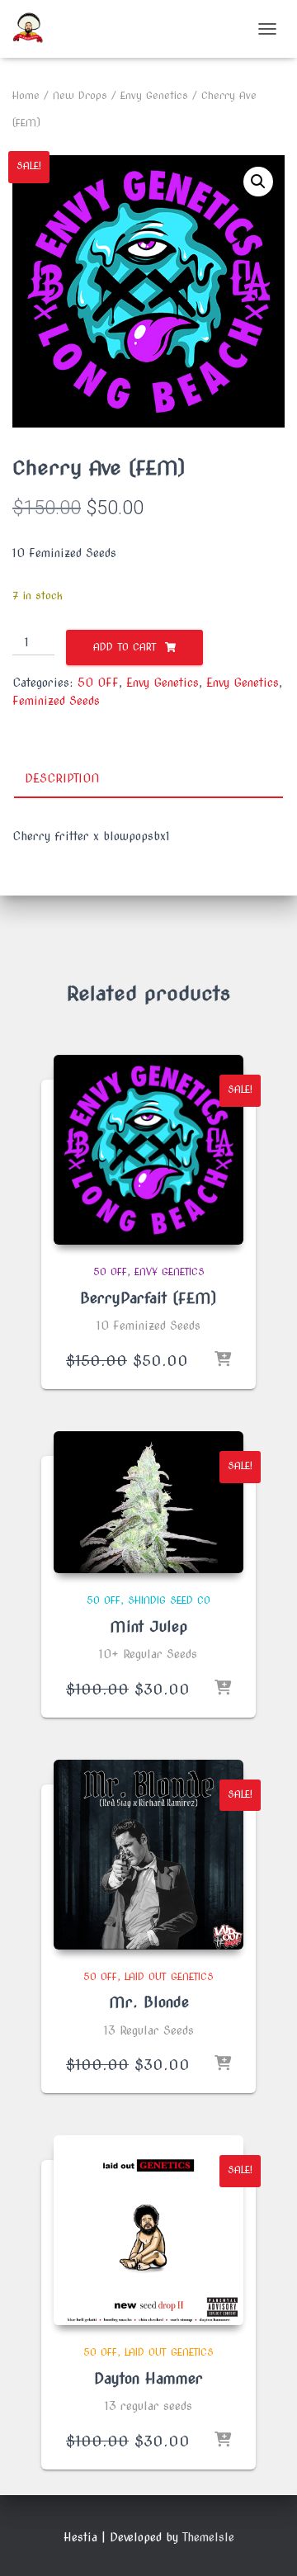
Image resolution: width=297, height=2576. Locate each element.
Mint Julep (148, 1626)
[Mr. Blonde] (148, 1855)
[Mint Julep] (148, 1502)
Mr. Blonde (149, 2002)
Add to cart (125, 647)
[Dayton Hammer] (148, 2230)
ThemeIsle (208, 2537)
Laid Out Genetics (169, 1976)
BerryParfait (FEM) (148, 1298)
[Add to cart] (223, 1360)
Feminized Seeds (56, 701)
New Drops (80, 95)
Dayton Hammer (148, 2378)
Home (26, 95)
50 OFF (98, 683)
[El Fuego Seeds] (34, 29)
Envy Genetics (154, 95)
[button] (258, 182)
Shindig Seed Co (169, 1600)
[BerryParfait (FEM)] (148, 1150)
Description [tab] (62, 778)
